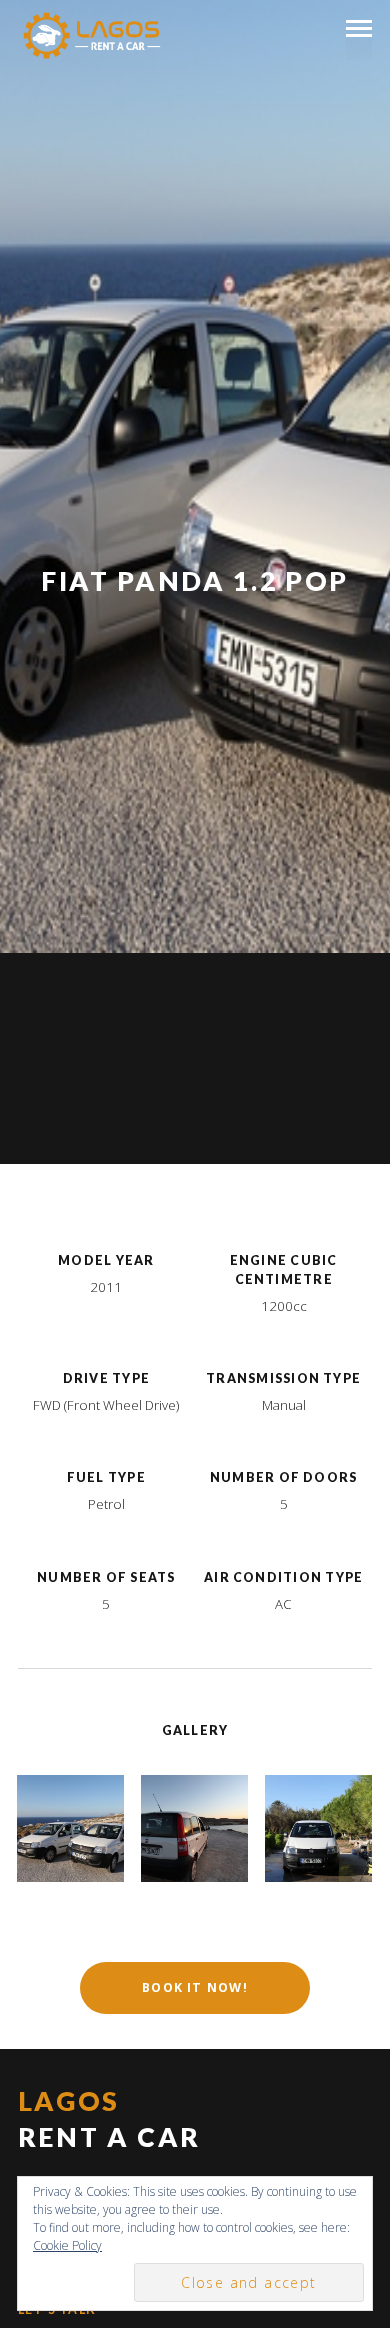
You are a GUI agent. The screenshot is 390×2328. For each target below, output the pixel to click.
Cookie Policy (67, 2245)
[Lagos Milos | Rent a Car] (92, 40)
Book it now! (195, 1987)
